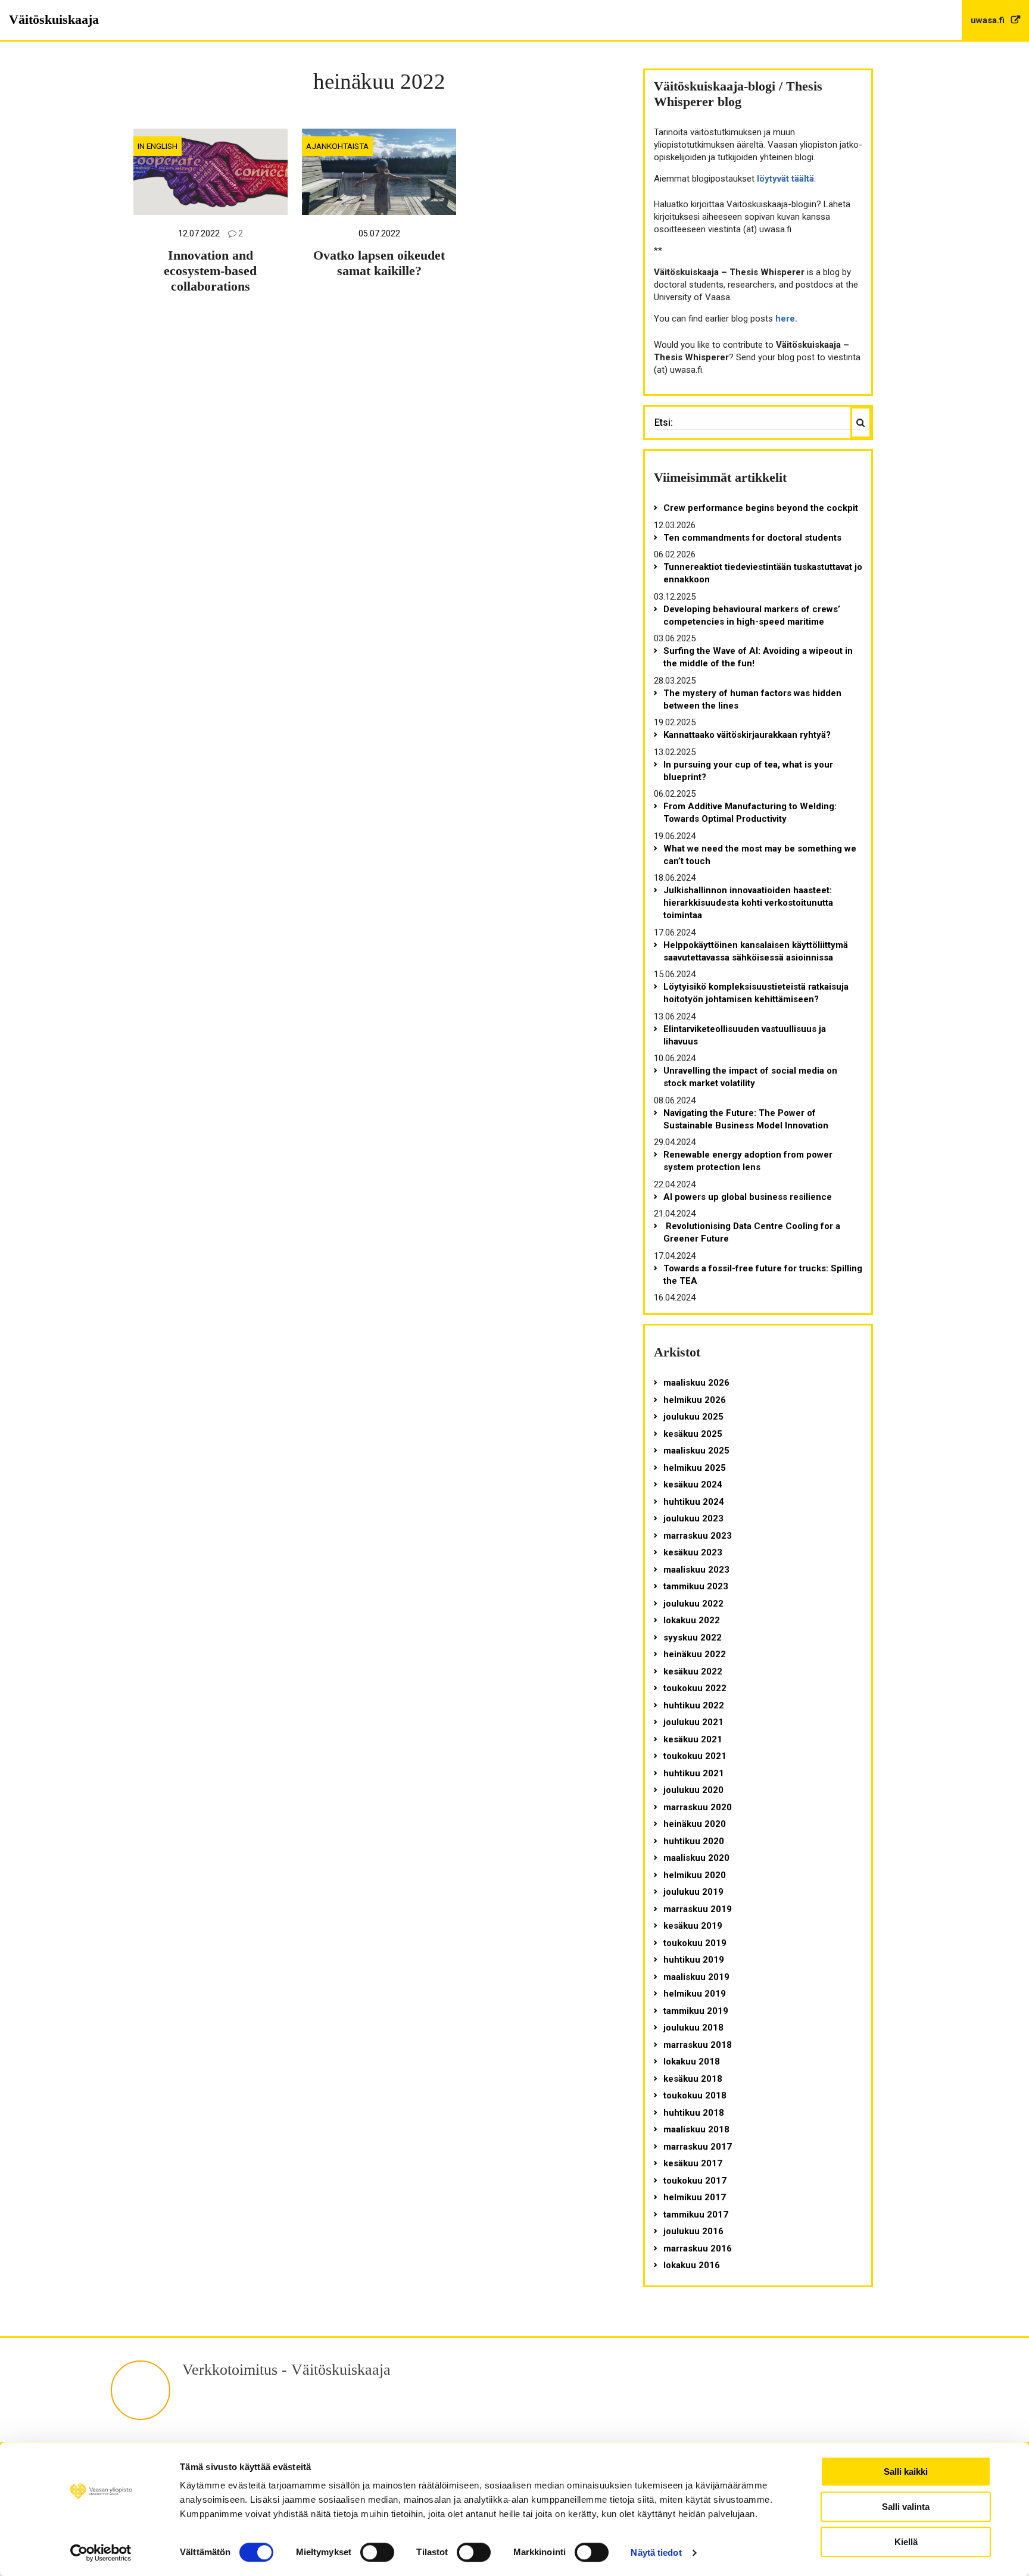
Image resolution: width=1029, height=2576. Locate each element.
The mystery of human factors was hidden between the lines (752, 699)
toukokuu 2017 (695, 2181)
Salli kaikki (906, 2471)
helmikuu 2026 (695, 1400)
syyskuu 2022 (693, 1638)
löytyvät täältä (785, 179)
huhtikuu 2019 (694, 1960)
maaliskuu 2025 (696, 1451)
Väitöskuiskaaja (54, 19)
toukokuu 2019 (695, 1943)
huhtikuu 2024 (694, 1502)
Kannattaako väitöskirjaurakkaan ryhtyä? (747, 735)
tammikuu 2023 (696, 1586)
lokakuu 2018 (692, 2062)
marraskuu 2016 (698, 2248)
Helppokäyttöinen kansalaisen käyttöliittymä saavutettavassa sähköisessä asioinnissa (756, 951)
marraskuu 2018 (698, 2045)
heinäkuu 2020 (695, 1824)
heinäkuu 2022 (695, 1654)
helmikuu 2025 (695, 1468)
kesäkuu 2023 (693, 1552)
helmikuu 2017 (695, 2197)
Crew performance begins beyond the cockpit (761, 508)
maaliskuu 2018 (696, 2129)
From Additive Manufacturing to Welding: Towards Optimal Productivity (750, 813)
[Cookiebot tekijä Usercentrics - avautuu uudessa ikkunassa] (101, 2553)
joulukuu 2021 (693, 1722)
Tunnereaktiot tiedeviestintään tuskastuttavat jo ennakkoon (763, 573)
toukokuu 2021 (695, 1756)
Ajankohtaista (337, 146)
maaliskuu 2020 (696, 1858)
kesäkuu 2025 (693, 1434)
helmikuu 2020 (695, 1875)
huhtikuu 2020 (694, 1841)
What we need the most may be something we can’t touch (760, 855)
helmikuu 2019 (695, 1994)
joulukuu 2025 (693, 1417)
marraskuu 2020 (698, 1807)
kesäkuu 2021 (693, 1739)
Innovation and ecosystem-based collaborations (210, 271)
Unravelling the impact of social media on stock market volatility (750, 1077)
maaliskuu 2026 (696, 1383)
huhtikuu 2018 (694, 2113)
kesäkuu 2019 (693, 1926)
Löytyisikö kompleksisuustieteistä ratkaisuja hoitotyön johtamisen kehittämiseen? (756, 993)
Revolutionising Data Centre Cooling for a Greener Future (752, 1232)
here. (786, 319)
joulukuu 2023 (693, 1518)
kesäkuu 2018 (693, 2079)
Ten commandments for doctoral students (752, 538)
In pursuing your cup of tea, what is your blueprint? (748, 771)
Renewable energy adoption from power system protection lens (748, 1161)
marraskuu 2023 (698, 1536)
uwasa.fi (989, 20)
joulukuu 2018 (693, 2028)
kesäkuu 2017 (693, 2163)
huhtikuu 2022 (694, 1705)
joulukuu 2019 (693, 1892)
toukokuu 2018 (695, 2095)
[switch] (377, 2552)
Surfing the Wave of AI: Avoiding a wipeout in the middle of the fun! (758, 657)
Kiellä (906, 2542)
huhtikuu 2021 (694, 1773)
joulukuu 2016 (693, 2231)
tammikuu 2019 (696, 2011)
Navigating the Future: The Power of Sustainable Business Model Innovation (746, 1119)
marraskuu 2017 (698, 2147)
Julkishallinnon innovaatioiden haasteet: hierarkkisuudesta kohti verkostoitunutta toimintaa (748, 903)
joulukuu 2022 (693, 1604)
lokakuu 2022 (692, 1620)
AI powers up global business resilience (748, 1197)
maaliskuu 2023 (696, 1570)
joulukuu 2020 (693, 1790)
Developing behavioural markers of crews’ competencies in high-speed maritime (752, 615)
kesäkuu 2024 (693, 1485)
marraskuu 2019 (698, 1909)
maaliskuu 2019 (696, 1977)
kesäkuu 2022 (693, 1671)
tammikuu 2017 (696, 2215)
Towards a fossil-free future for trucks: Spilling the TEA (763, 1275)
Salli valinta (906, 2507)
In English (158, 146)
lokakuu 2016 (692, 2265)
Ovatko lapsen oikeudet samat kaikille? (379, 263)
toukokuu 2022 (695, 1688)
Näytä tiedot (656, 2552)
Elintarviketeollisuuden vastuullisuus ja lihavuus (745, 1035)
